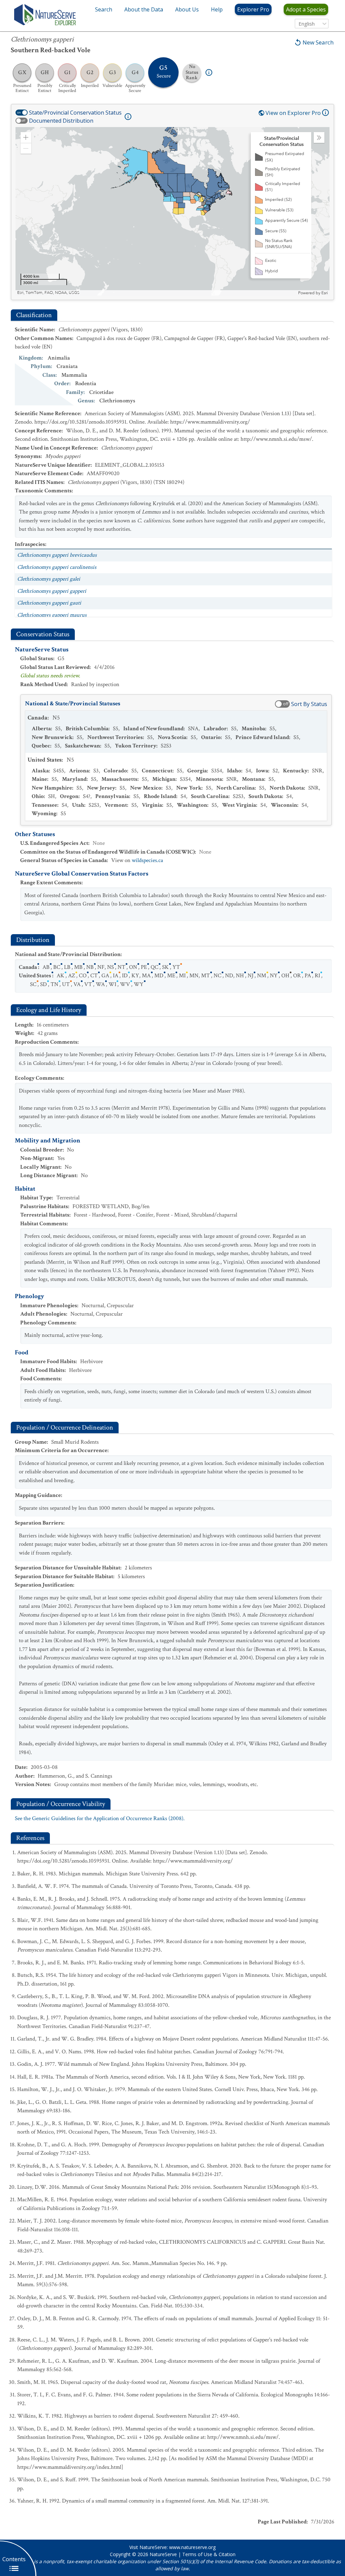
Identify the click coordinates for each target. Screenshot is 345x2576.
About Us (187, 9)
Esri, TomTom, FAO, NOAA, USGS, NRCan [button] (56, 293)
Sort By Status (309, 704)
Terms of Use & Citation (209, 2554)
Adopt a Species (306, 9)
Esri (325, 293)
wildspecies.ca (147, 860)
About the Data (144, 9)
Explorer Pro (253, 9)
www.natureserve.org (192, 2547)
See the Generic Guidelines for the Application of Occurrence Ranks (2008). (100, 1818)
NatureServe (163, 2554)
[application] (172, 211)
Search (104, 9)
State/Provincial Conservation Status (75, 113)
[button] (26, 137)
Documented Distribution (61, 121)
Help (217, 9)
